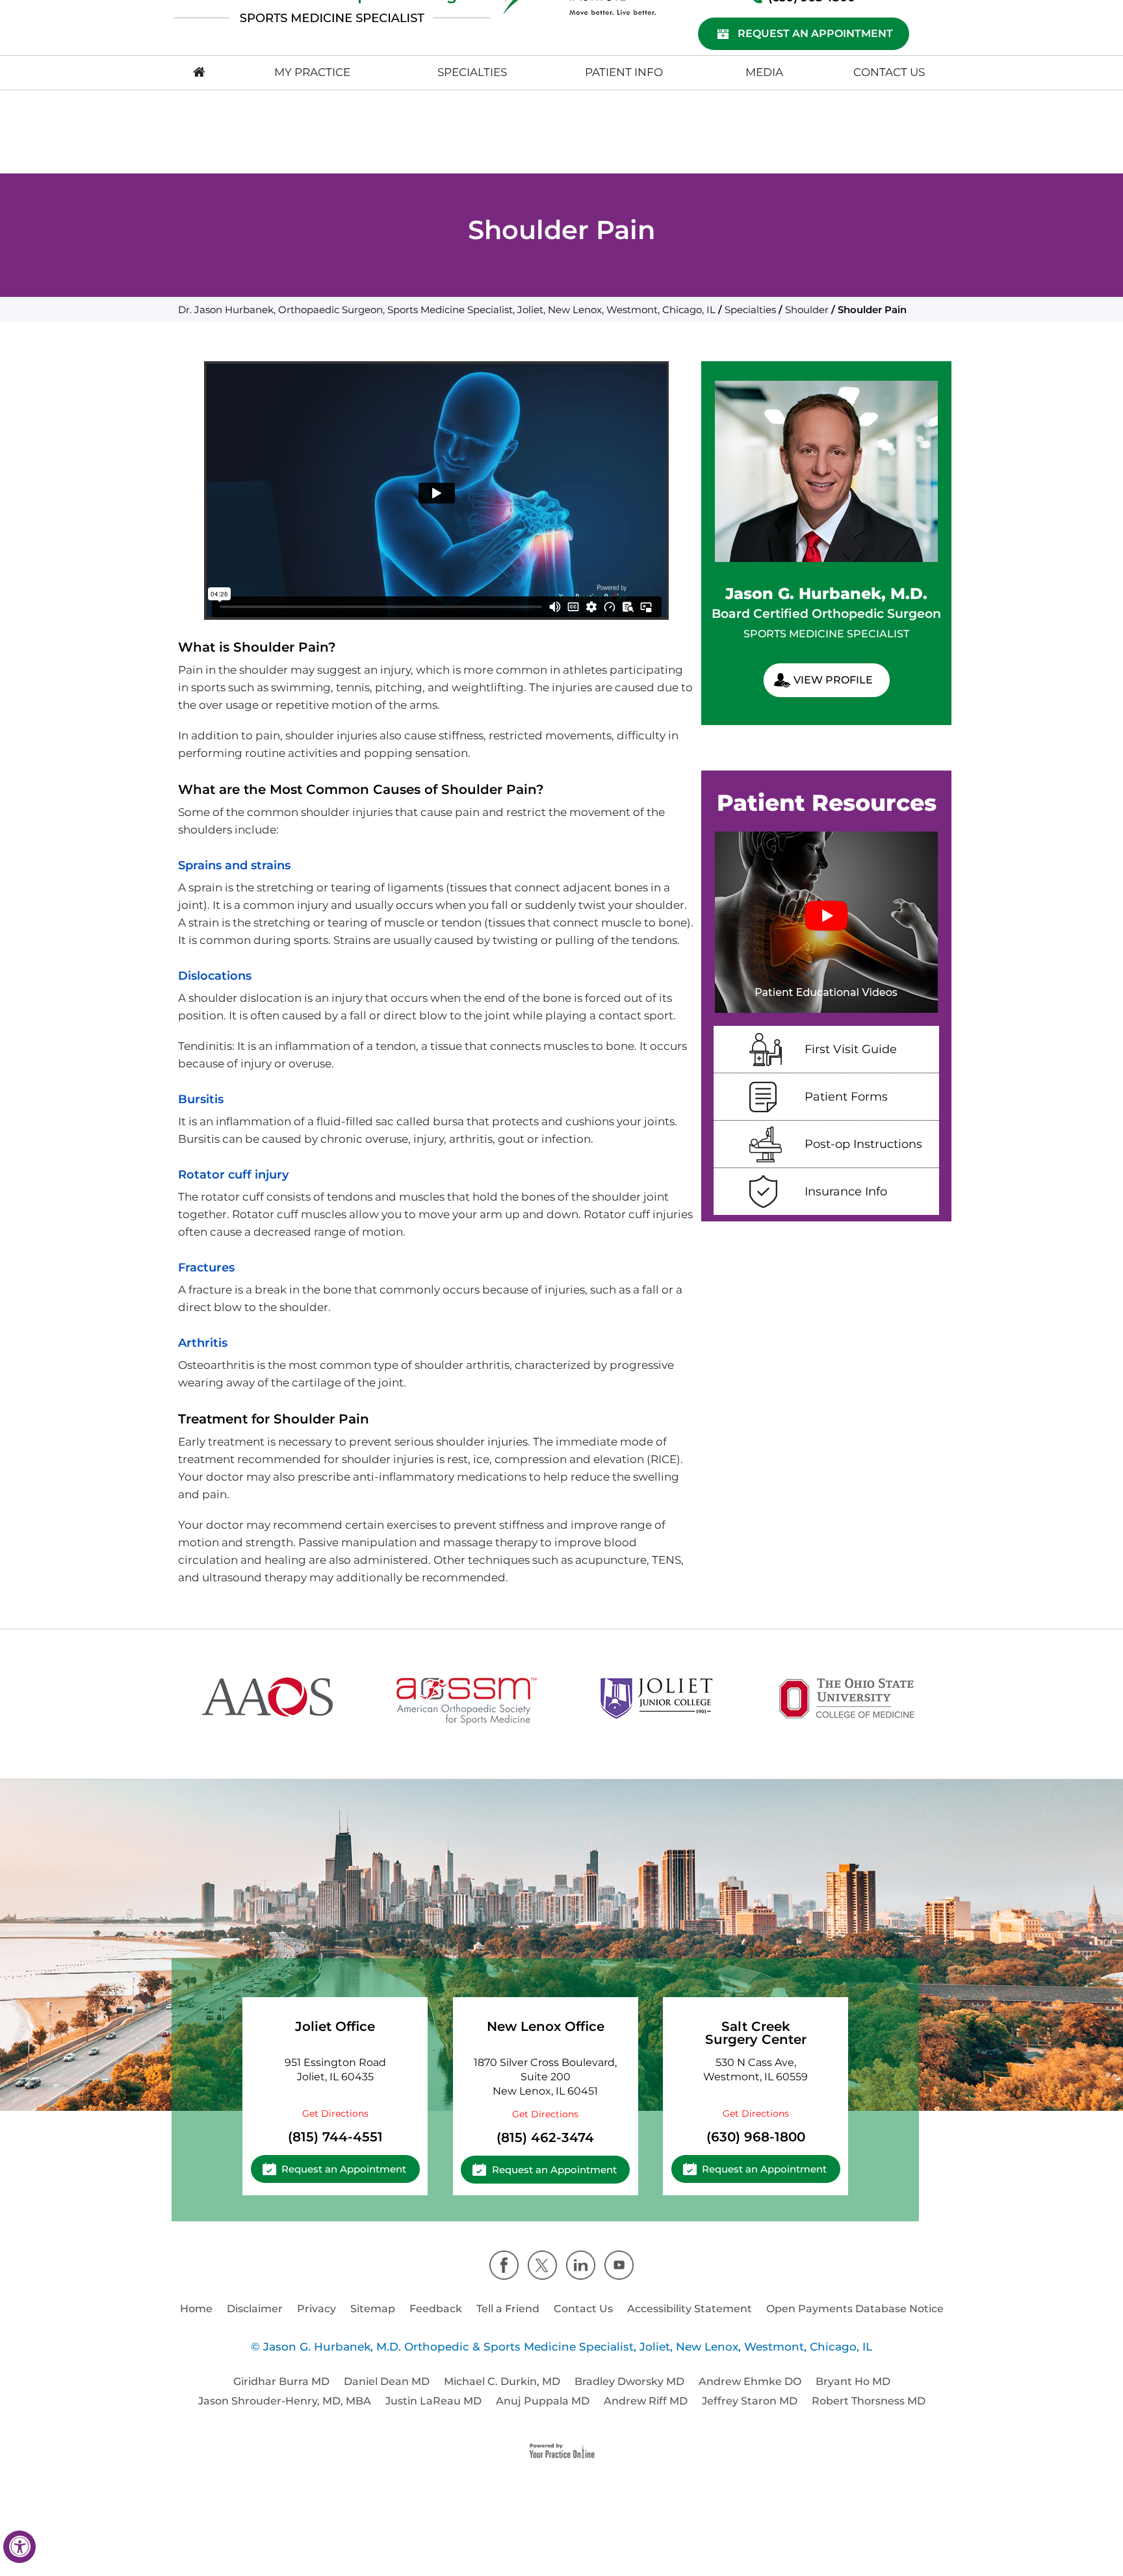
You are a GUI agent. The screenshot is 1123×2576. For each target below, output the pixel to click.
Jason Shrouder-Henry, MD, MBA (285, 2401)
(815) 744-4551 (335, 2137)
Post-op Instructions (863, 1144)
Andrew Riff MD (646, 2401)
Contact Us (889, 72)
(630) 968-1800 (756, 2137)
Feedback (436, 2309)
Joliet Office (335, 2026)
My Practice (312, 72)
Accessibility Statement (690, 2309)
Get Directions (335, 2113)
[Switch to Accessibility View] (19, 2547)
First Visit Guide (851, 1049)
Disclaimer (255, 2309)
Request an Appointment (815, 33)
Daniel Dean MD (387, 2381)
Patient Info (624, 72)
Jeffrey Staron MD (750, 2401)
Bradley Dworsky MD (629, 2381)
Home (196, 2309)
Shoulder (807, 310)
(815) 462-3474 (545, 2137)
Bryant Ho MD (853, 2381)
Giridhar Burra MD (281, 2381)
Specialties (472, 72)
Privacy (316, 2309)
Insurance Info (846, 1192)
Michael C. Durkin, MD (502, 2381)
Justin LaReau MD (433, 2401)
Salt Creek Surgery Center (756, 2033)
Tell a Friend (508, 2309)
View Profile (833, 680)
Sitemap (373, 2309)
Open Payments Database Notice (855, 2309)
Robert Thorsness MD (869, 2401)
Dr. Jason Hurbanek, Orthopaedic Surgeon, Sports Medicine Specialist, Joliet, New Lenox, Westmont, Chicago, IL (447, 310)
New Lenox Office (546, 2026)
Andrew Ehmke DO (750, 2381)
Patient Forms (846, 1097)
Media (764, 72)
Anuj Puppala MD (543, 2401)
